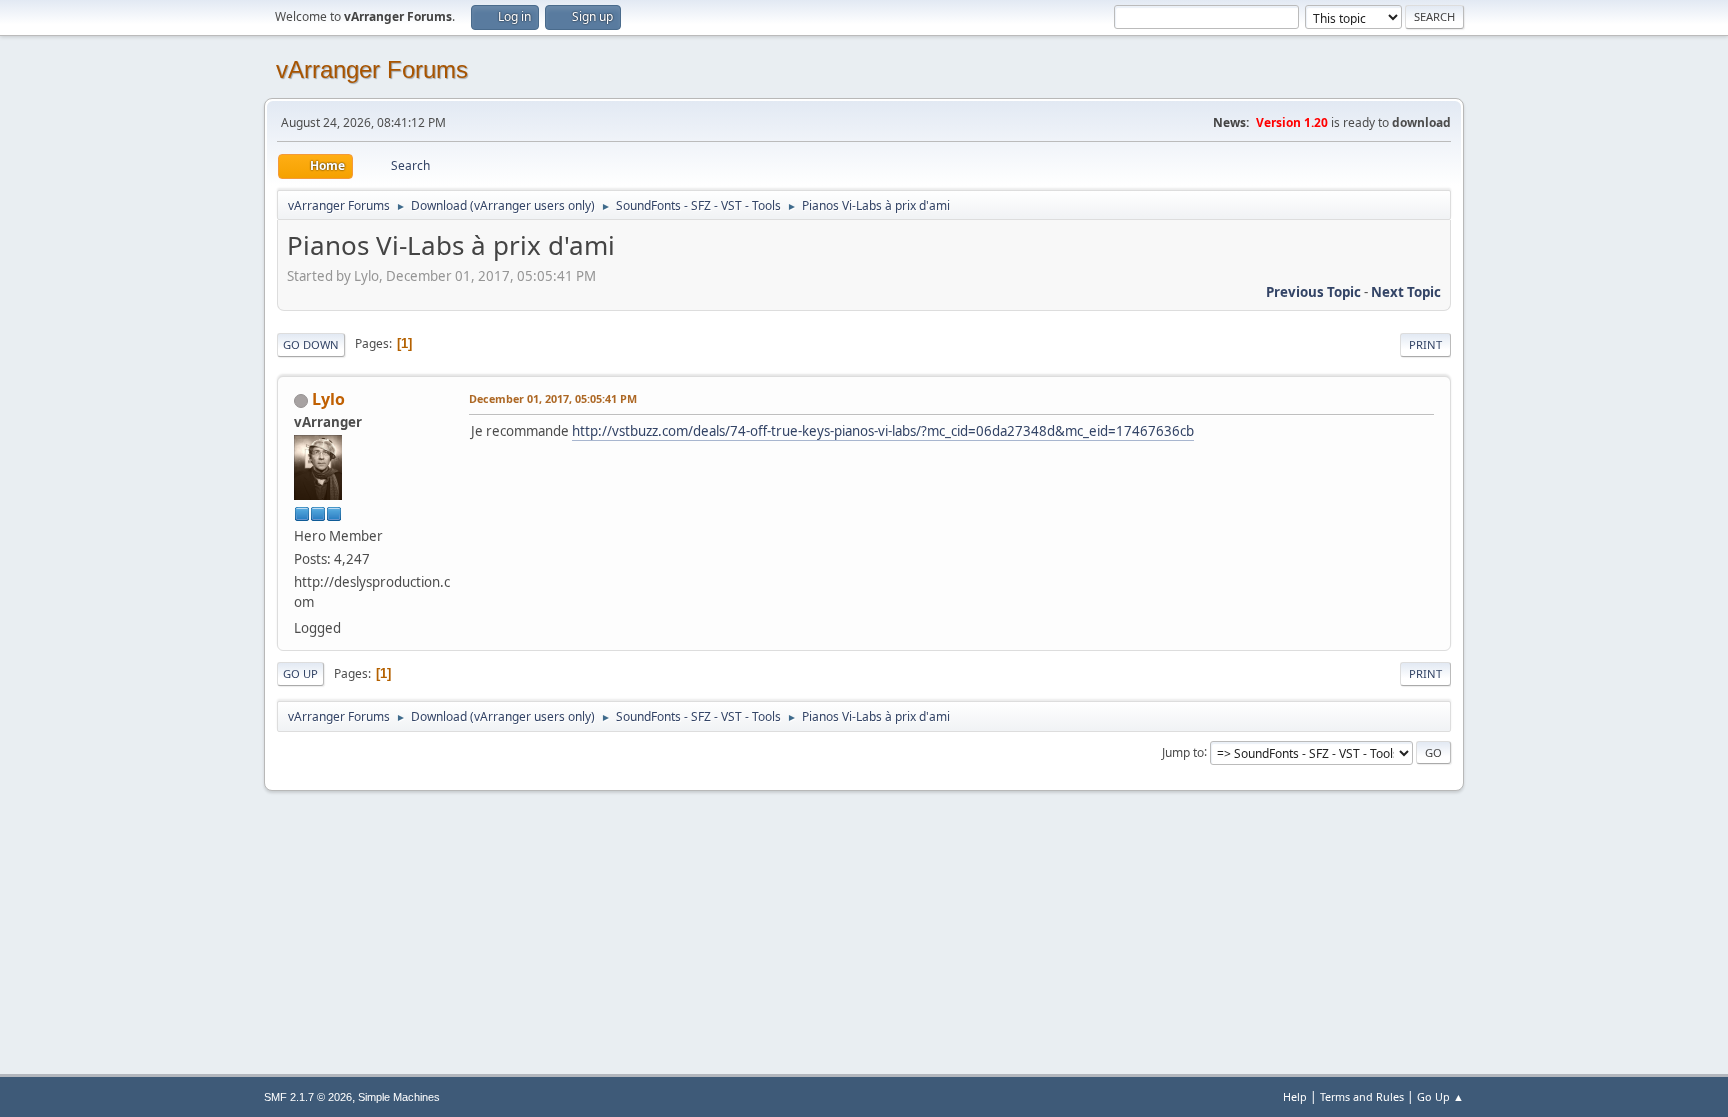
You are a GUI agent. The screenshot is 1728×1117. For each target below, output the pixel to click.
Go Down (311, 344)
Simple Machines (399, 1097)
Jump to (1183, 751)
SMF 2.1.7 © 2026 (308, 1097)
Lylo (328, 399)
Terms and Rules (1362, 1096)
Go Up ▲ (1440, 1096)
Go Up (300, 673)
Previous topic (1313, 292)
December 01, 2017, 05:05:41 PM (553, 398)
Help (1295, 1096)
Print (1425, 344)
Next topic (1406, 292)
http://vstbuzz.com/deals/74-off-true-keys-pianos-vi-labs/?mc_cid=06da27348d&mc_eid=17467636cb (883, 431)
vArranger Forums (372, 69)
